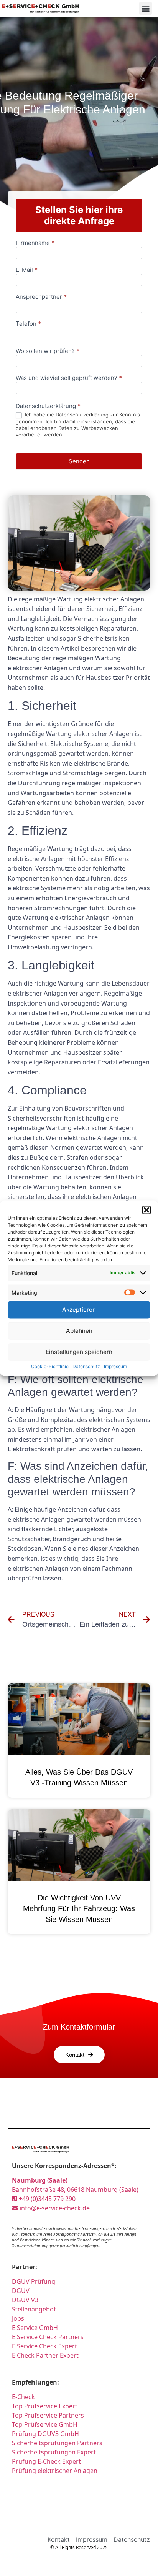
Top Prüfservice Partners (48, 2415)
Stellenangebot (34, 2309)
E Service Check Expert (44, 2346)
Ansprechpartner (41, 297)
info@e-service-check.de (54, 2208)
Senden (79, 461)
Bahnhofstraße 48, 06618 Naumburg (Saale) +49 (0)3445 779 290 (75, 2190)
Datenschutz (86, 1366)
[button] (146, 1210)
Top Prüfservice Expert (45, 2406)
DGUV (21, 2291)
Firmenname (35, 243)
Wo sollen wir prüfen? (48, 351)
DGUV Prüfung (34, 2281)
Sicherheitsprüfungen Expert (54, 2452)
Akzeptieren (79, 1310)
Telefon (28, 324)
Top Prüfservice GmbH (45, 2424)
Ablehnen (79, 1331)
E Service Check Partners (48, 2337)
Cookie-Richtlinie (50, 1366)
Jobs (18, 2318)
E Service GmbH (35, 2328)
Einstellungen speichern (79, 1352)
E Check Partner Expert (45, 2355)
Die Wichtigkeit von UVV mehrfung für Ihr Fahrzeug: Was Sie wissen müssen (79, 1908)
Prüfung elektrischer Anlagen (55, 2471)
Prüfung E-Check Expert (46, 2461)
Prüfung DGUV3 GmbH (45, 2434)
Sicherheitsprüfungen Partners (57, 2443)
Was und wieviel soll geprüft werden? (69, 378)
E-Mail (27, 270)
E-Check (23, 2397)
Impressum (115, 1366)
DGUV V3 (25, 2300)
